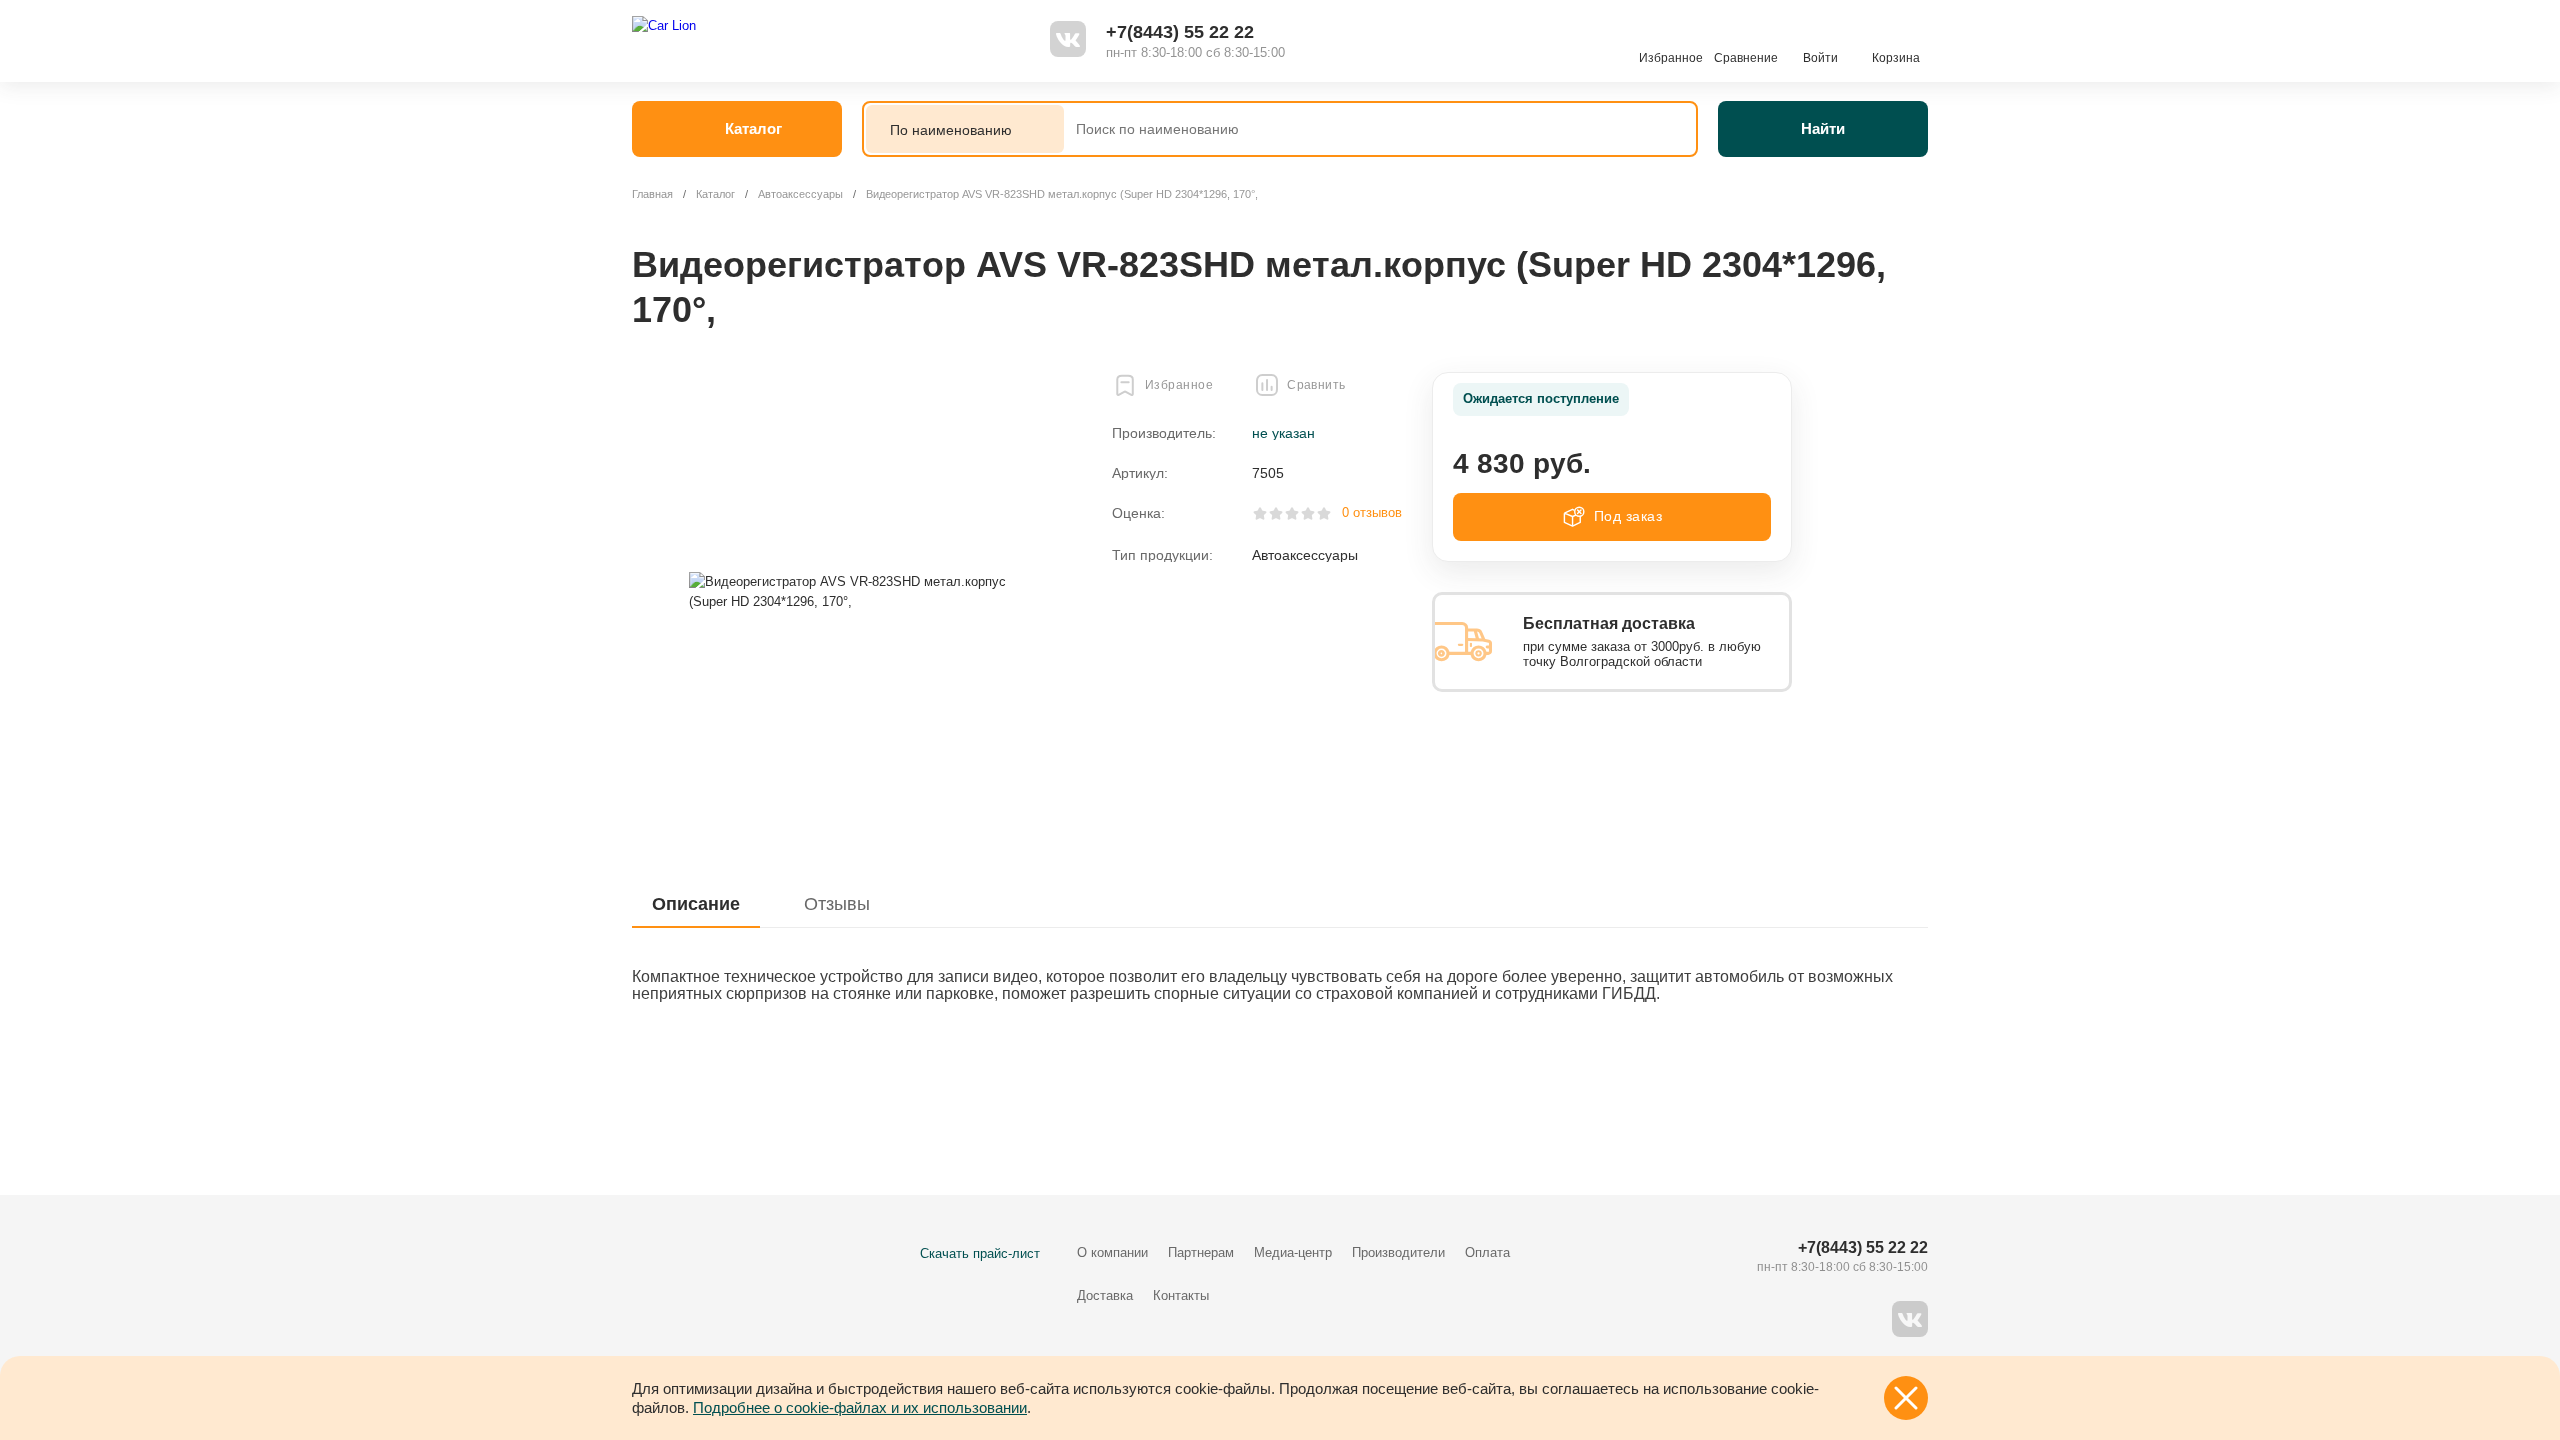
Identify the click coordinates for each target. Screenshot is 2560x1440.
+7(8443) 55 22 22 (1180, 32)
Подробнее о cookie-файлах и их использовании (860, 1407)
